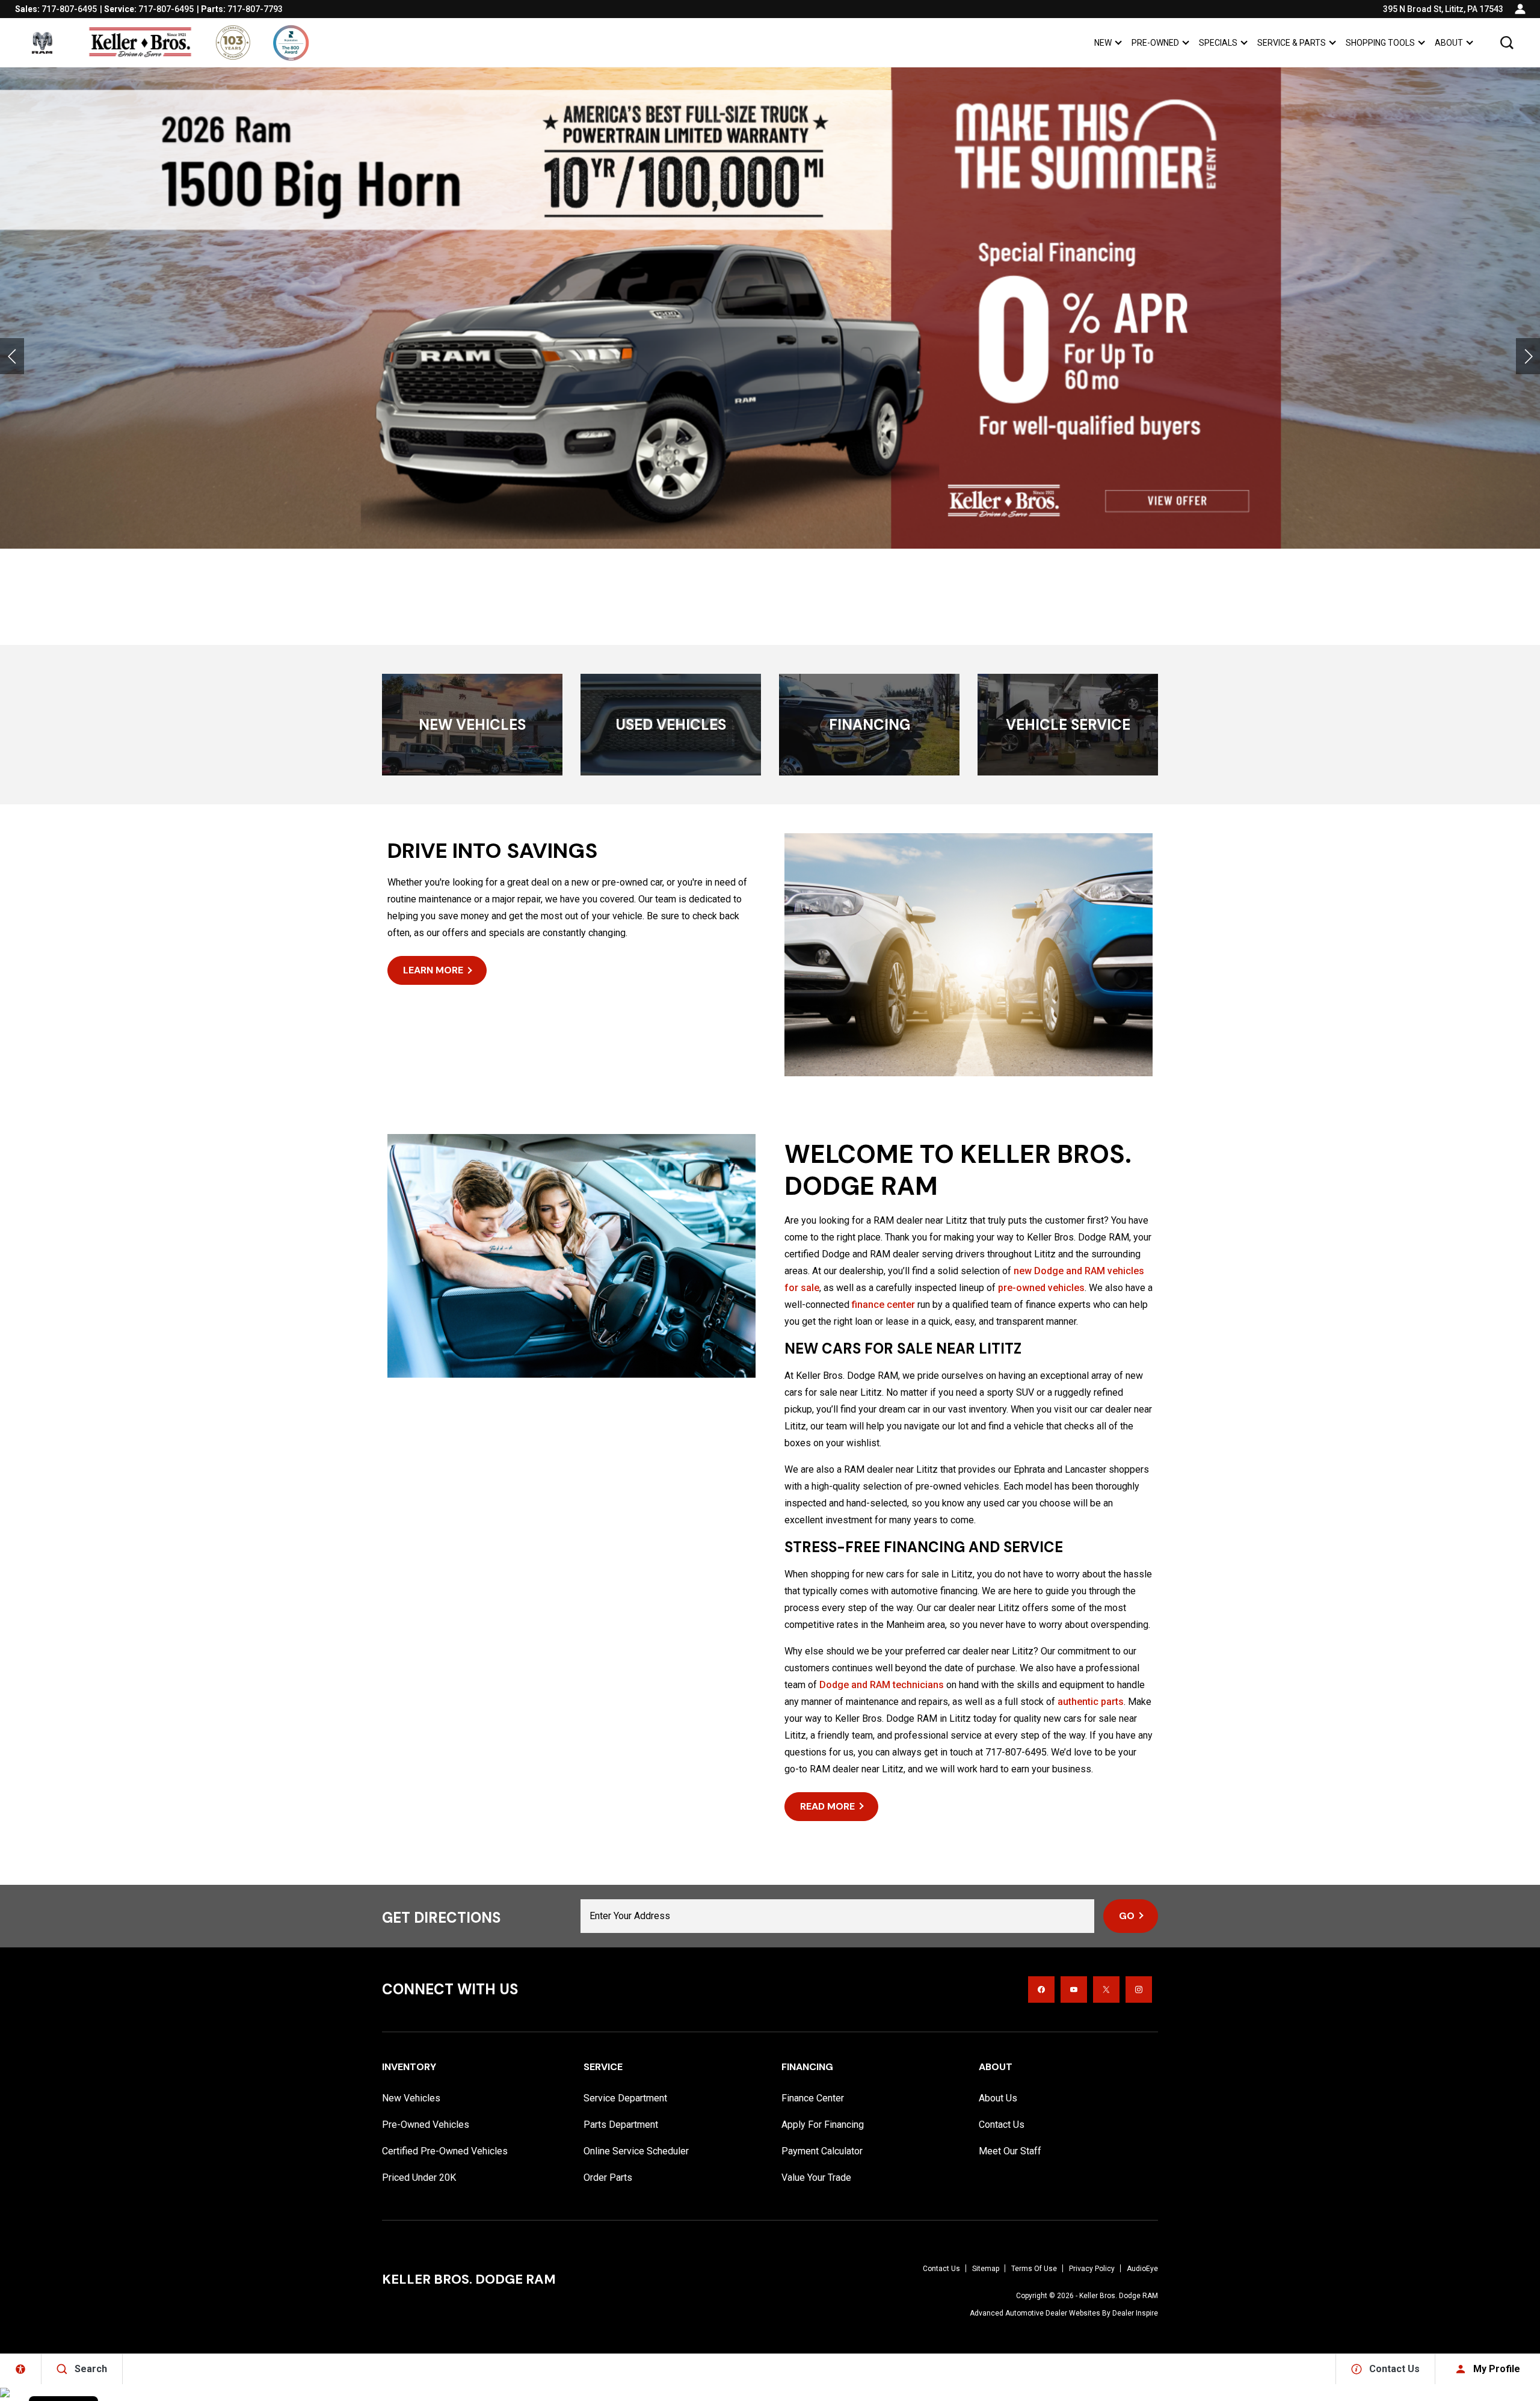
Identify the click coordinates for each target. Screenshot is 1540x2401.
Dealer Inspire (1135, 2313)
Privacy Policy (1092, 2269)
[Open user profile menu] (1520, 9)
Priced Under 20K (419, 2178)
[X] (1106, 1990)
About (1449, 43)
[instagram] (1139, 1990)
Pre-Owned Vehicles (426, 2125)
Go (1127, 1916)
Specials (1218, 43)
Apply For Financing (823, 2125)
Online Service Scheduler (636, 2151)
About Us (998, 2098)
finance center (883, 1305)
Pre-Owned (1155, 43)
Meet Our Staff (1010, 2151)
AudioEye (1142, 2269)
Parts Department (621, 2125)
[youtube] (1074, 1990)
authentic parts (1091, 1702)
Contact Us (1002, 2125)
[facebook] (1041, 1990)
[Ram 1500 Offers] (770, 308)
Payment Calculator (822, 2151)
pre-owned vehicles (1041, 1288)
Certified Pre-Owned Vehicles (445, 2151)
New (1103, 43)
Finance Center (813, 2098)
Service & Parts (1292, 43)
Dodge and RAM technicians (882, 1685)
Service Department (625, 2098)
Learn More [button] (433, 970)
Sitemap (986, 2269)
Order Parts (608, 2178)
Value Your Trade (816, 2178)
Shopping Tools (1380, 43)
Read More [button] (827, 1806)
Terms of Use (1034, 2269)
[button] (1507, 43)
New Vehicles (411, 2098)
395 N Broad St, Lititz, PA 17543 (1443, 9)
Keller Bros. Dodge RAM (1119, 2296)
